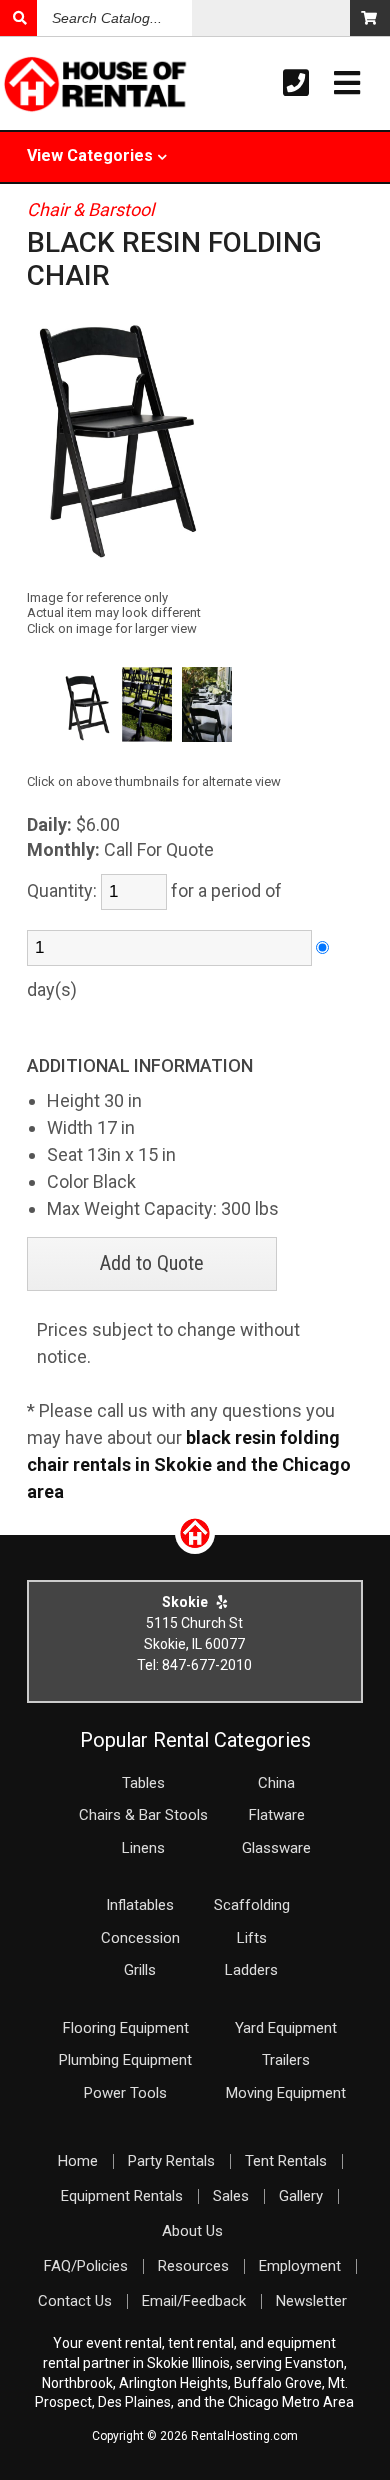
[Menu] (347, 83)
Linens (143, 1848)
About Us (192, 2231)
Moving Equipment (286, 2093)
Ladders (251, 1970)
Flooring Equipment (126, 2028)
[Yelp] (222, 1602)
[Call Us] (296, 83)
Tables (143, 1783)
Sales (231, 2196)
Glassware (276, 1848)
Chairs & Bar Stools (143, 1815)
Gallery (301, 2196)
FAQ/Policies (86, 2266)
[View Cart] (370, 18)
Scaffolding (252, 1905)
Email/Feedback (194, 2301)
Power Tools (125, 2093)
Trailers (286, 2060)
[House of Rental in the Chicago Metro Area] (39, 86)
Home (78, 2161)
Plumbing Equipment (125, 2060)
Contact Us (75, 2301)
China (276, 1783)
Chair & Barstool (90, 209)
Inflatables (140, 1905)
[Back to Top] (195, 1547)
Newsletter (311, 2301)
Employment (300, 2266)
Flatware (277, 1815)
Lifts (252, 1938)
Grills (140, 1970)
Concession (140, 1938)
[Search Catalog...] (18, 18)
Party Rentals (171, 2161)
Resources (193, 2266)
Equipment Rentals (122, 2196)
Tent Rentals (286, 2161)
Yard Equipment (286, 2028)
